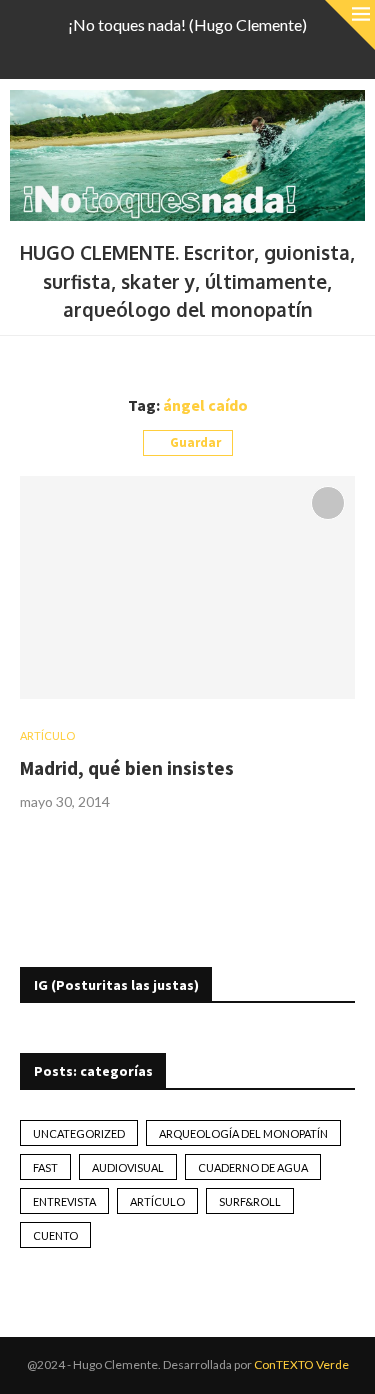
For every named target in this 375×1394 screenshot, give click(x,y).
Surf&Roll (250, 1201)
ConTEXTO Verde (301, 1364)
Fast (45, 1167)
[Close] (350, 25)
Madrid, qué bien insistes (127, 768)
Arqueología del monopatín (243, 1133)
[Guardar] (328, 503)
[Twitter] (149, 52)
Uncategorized (79, 1133)
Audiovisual (128, 1167)
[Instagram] (175, 52)
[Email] (201, 52)
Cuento (55, 1235)
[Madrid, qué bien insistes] (187, 587)
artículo (157, 1201)
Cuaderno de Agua (253, 1167)
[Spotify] (227, 52)
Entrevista (64, 1201)
